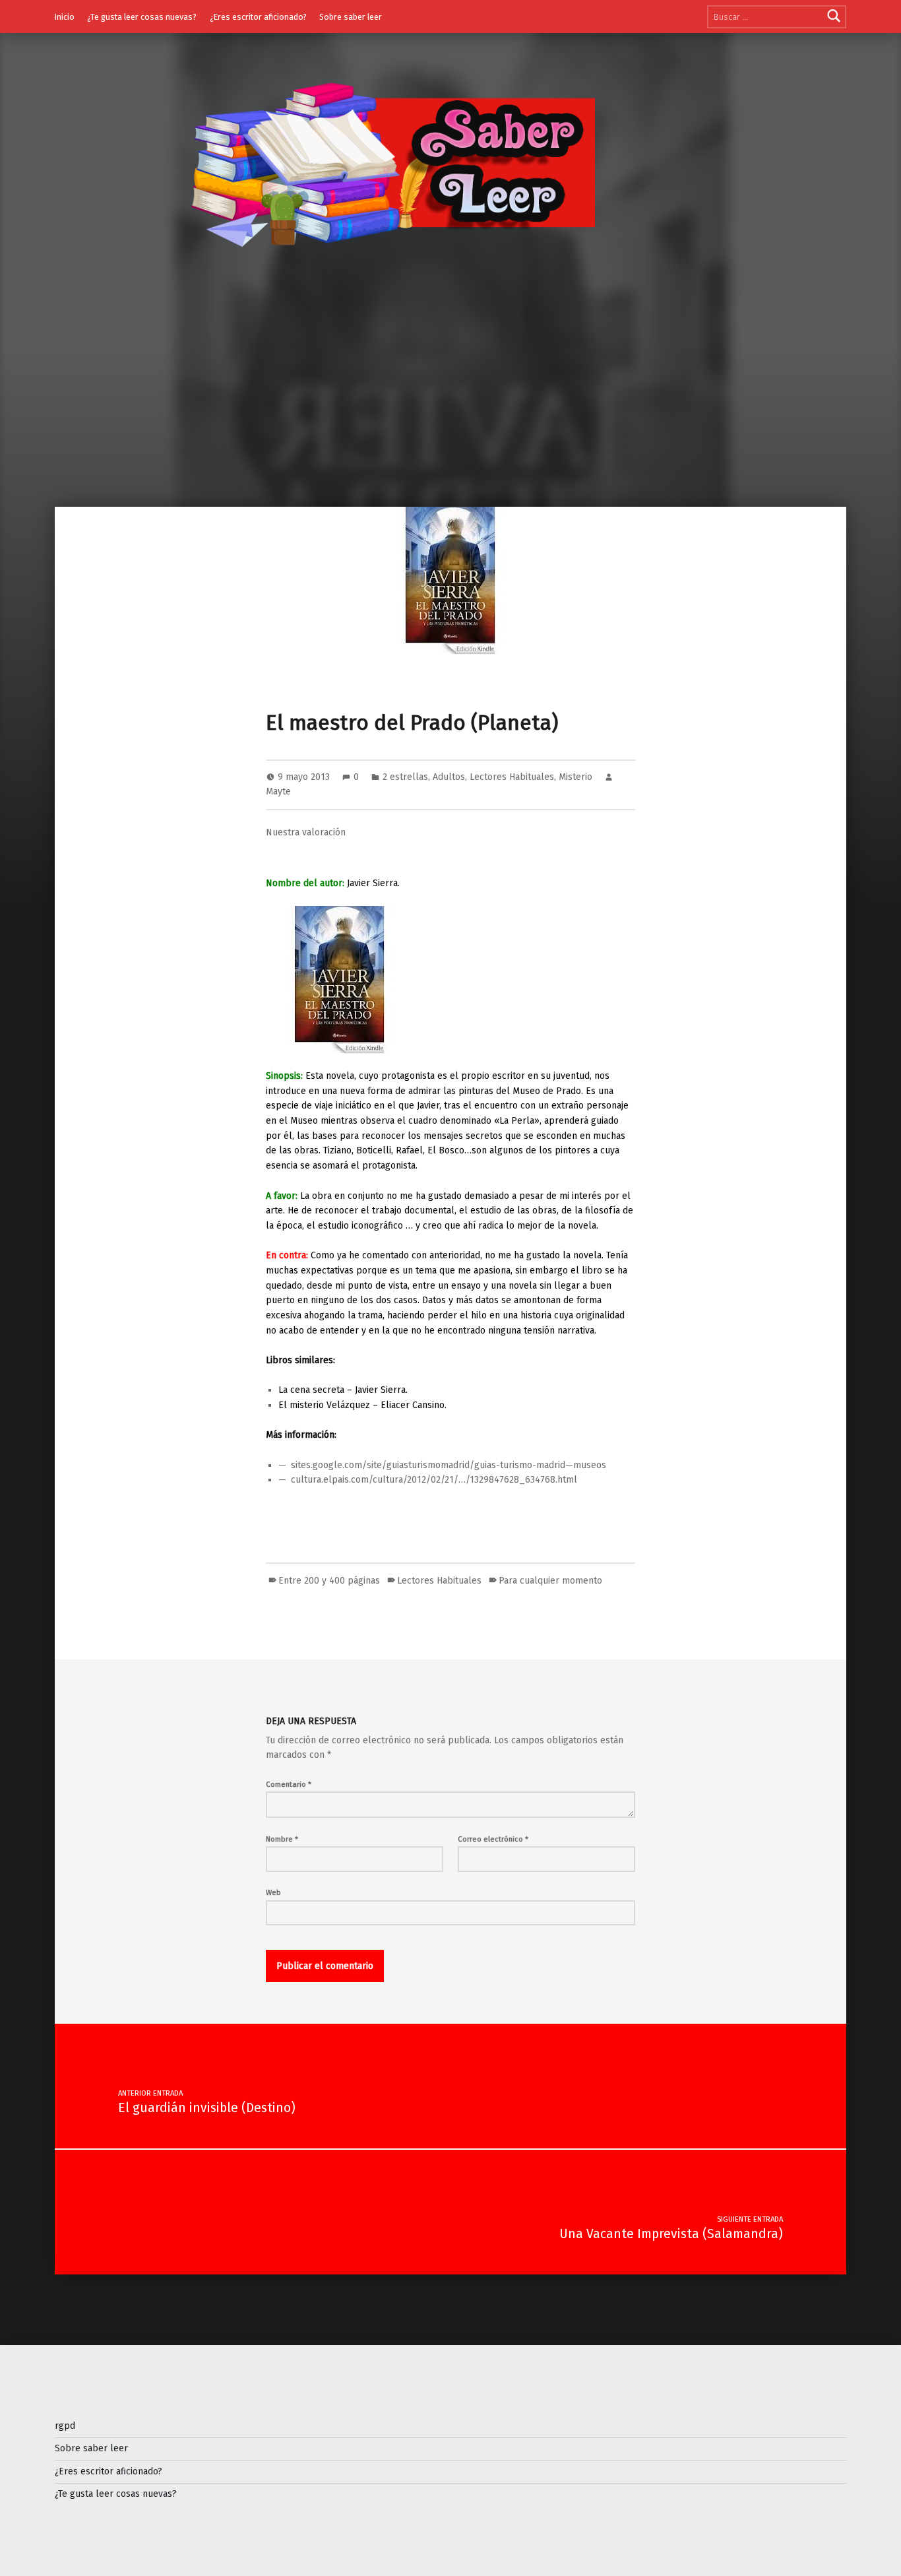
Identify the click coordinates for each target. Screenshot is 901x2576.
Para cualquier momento (550, 1581)
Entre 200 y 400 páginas (329, 1581)
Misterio (575, 777)
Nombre (282, 1839)
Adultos (449, 777)
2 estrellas (405, 777)
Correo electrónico (493, 1839)
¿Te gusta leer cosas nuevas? (142, 17)
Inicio (65, 17)
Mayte (278, 791)
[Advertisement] (450, 408)
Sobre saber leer (351, 17)
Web (273, 1892)
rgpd (65, 2426)
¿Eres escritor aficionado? (258, 17)
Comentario (289, 1784)
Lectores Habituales (512, 777)
